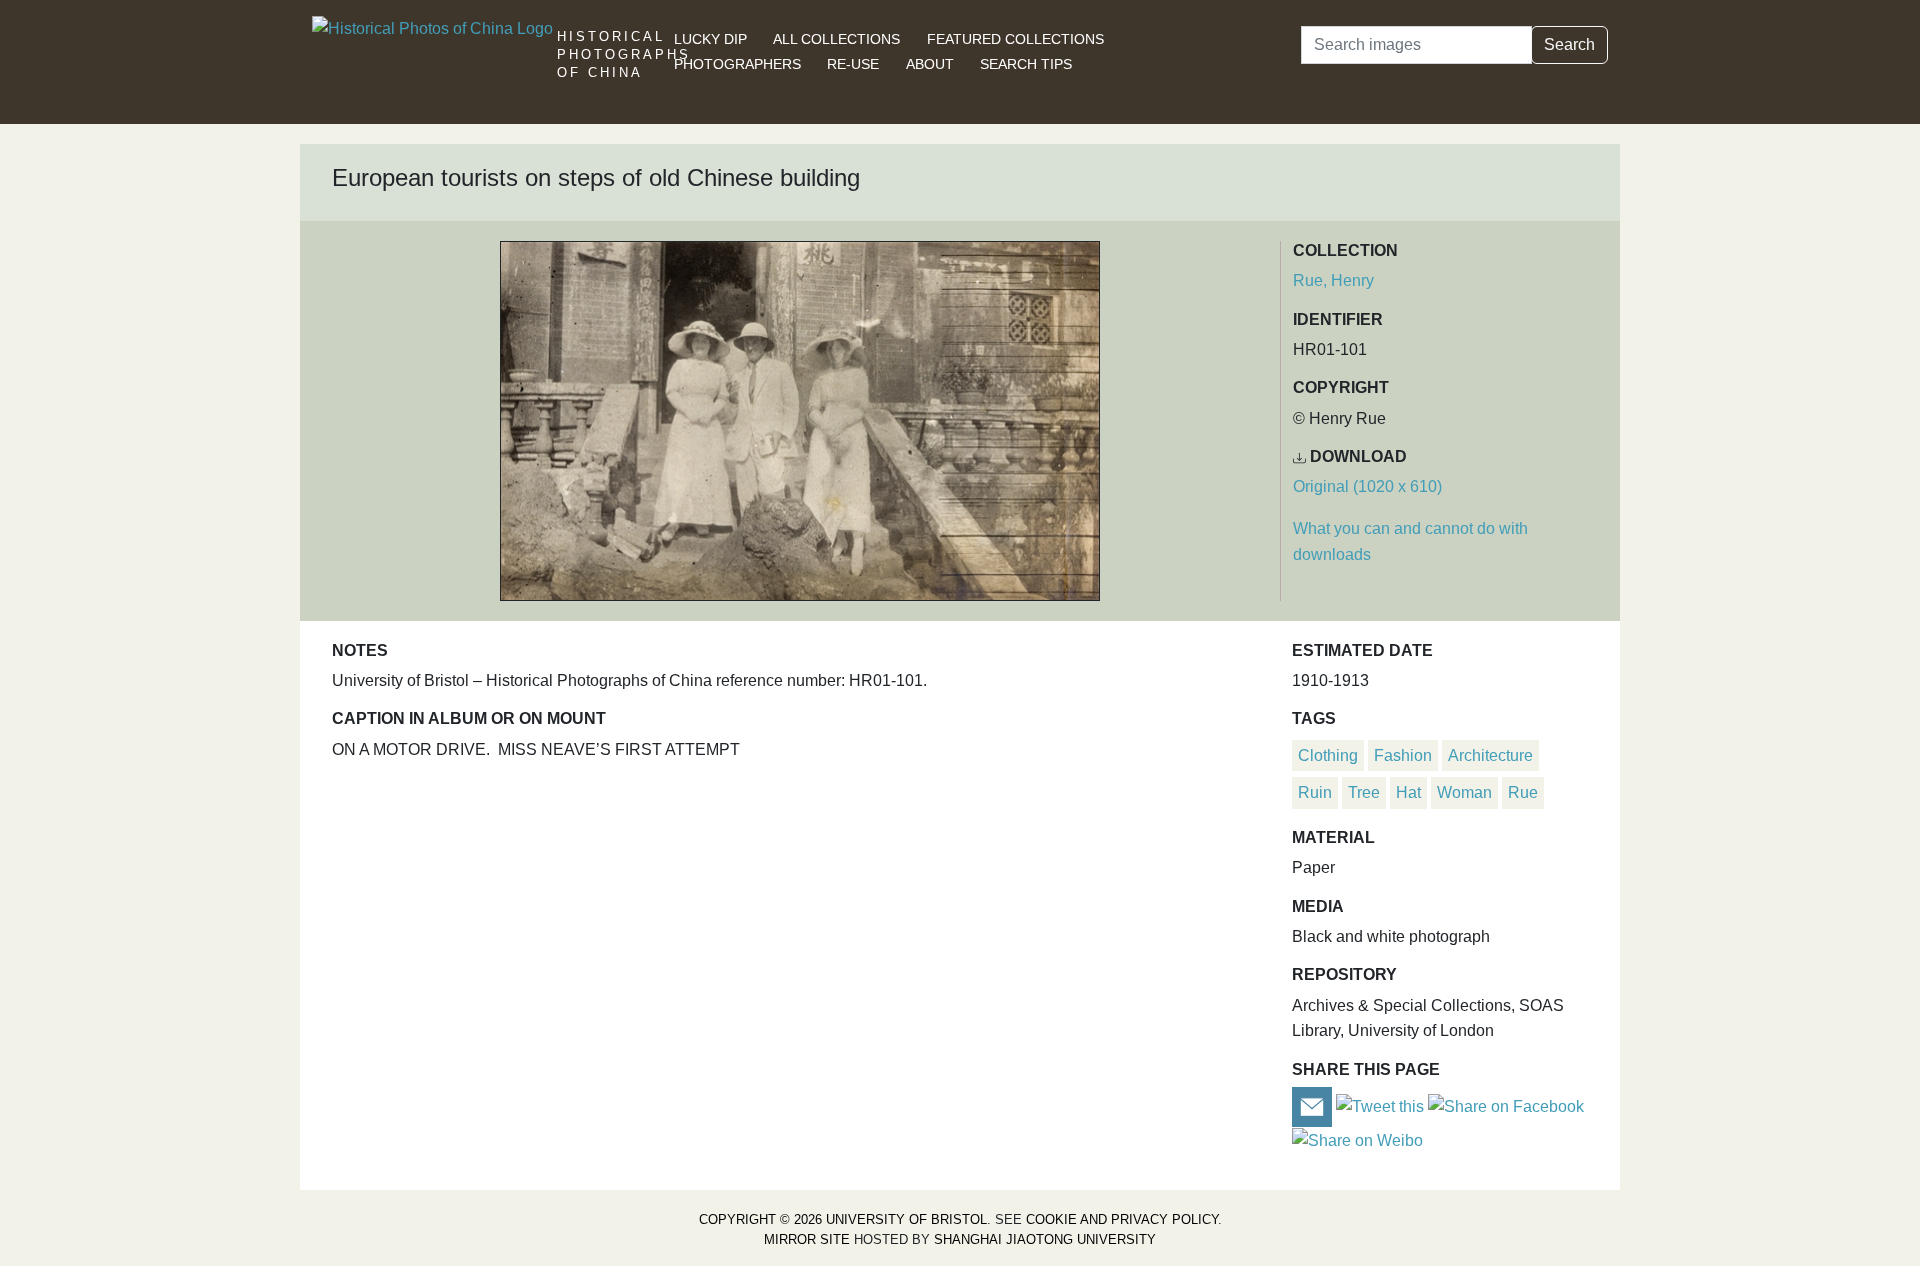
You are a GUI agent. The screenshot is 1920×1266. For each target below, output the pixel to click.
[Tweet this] (1382, 1105)
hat (1408, 792)
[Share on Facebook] (1506, 1105)
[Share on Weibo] (1357, 1139)
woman (1464, 792)
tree (1364, 792)
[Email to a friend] (1314, 1105)
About (930, 64)
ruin (1315, 792)
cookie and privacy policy (1122, 1219)
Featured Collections (1015, 39)
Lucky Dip (710, 39)
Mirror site (807, 1239)
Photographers (737, 64)
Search (1569, 44)
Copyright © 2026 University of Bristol (843, 1219)
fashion (1403, 755)
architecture (1490, 755)
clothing (1328, 755)
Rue (1523, 792)
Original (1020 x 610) (1367, 486)
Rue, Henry (1333, 280)
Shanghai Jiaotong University (1045, 1239)
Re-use (853, 64)
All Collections (836, 39)
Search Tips (1026, 64)
